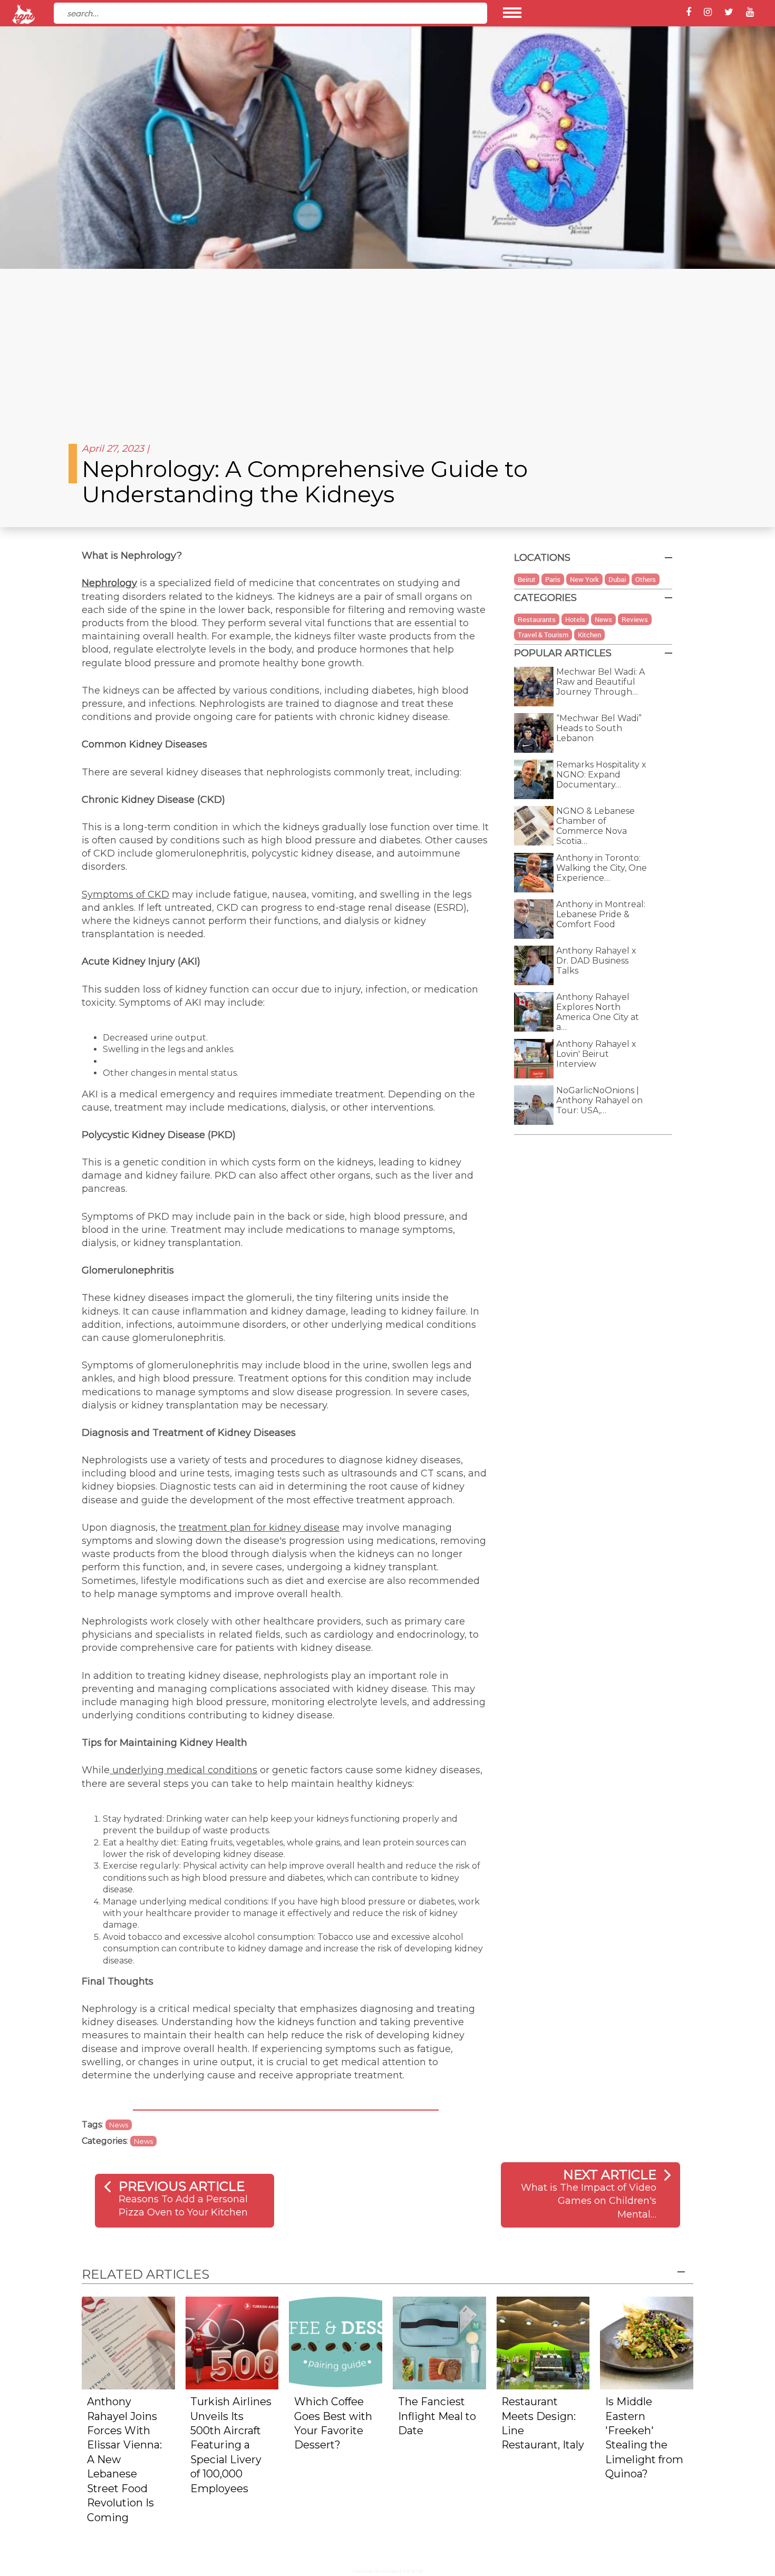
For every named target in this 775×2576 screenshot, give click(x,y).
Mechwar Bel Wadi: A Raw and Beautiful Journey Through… (600, 682)
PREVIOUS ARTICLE (182, 2186)
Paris (553, 579)
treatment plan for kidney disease (259, 1528)
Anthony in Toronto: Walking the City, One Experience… (602, 868)
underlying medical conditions (183, 1770)
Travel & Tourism (543, 635)
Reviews (635, 619)
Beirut (527, 579)
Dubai (617, 579)
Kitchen (589, 635)
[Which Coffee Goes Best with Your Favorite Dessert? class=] (336, 2342)
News (119, 2125)
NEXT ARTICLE (610, 2175)
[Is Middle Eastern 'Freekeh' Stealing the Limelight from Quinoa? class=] (647, 2342)
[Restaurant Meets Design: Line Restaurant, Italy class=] (543, 2342)
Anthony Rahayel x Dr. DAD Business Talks (596, 961)
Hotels (575, 619)
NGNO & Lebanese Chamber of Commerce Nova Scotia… (595, 826)
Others (646, 579)
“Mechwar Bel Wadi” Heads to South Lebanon (599, 728)
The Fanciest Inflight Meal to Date (437, 2416)
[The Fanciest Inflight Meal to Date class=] (439, 2342)
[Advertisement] (387, 348)
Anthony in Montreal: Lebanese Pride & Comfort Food (601, 914)
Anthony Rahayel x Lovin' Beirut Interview (596, 1054)
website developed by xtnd (388, 2571)
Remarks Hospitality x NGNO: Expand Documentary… (601, 775)
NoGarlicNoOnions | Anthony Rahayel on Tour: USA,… (599, 1100)
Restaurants (537, 619)
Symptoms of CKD (125, 895)
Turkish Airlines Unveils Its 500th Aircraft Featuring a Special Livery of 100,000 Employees (231, 2445)
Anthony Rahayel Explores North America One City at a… (598, 1012)
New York (584, 579)
